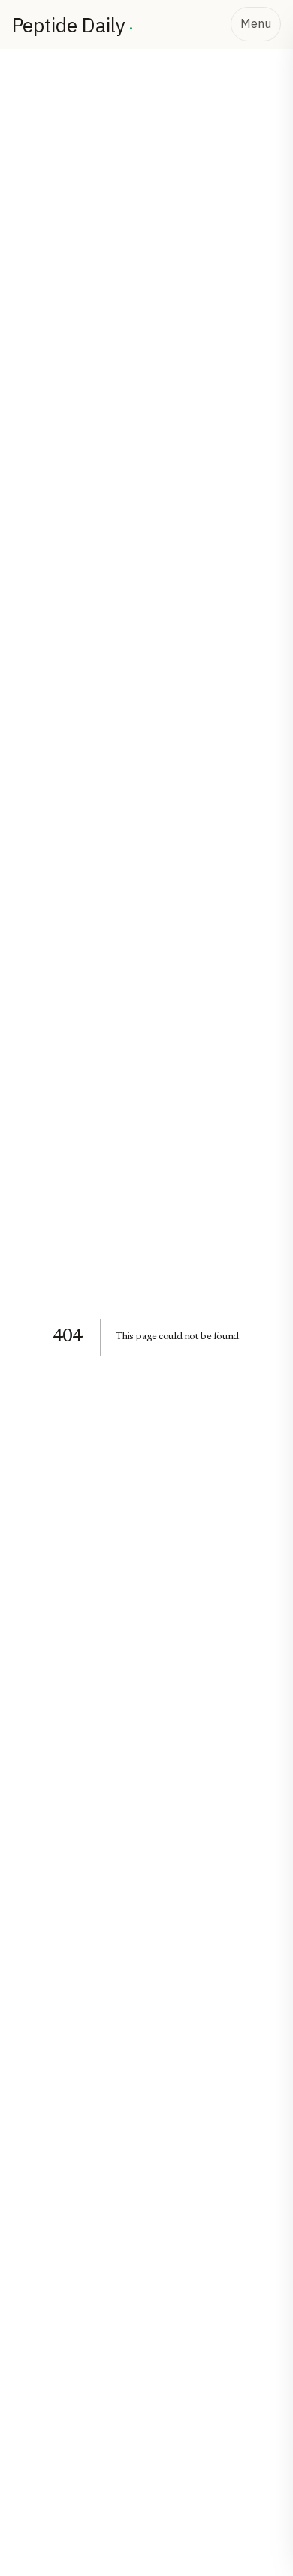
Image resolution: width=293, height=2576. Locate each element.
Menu (256, 23)
